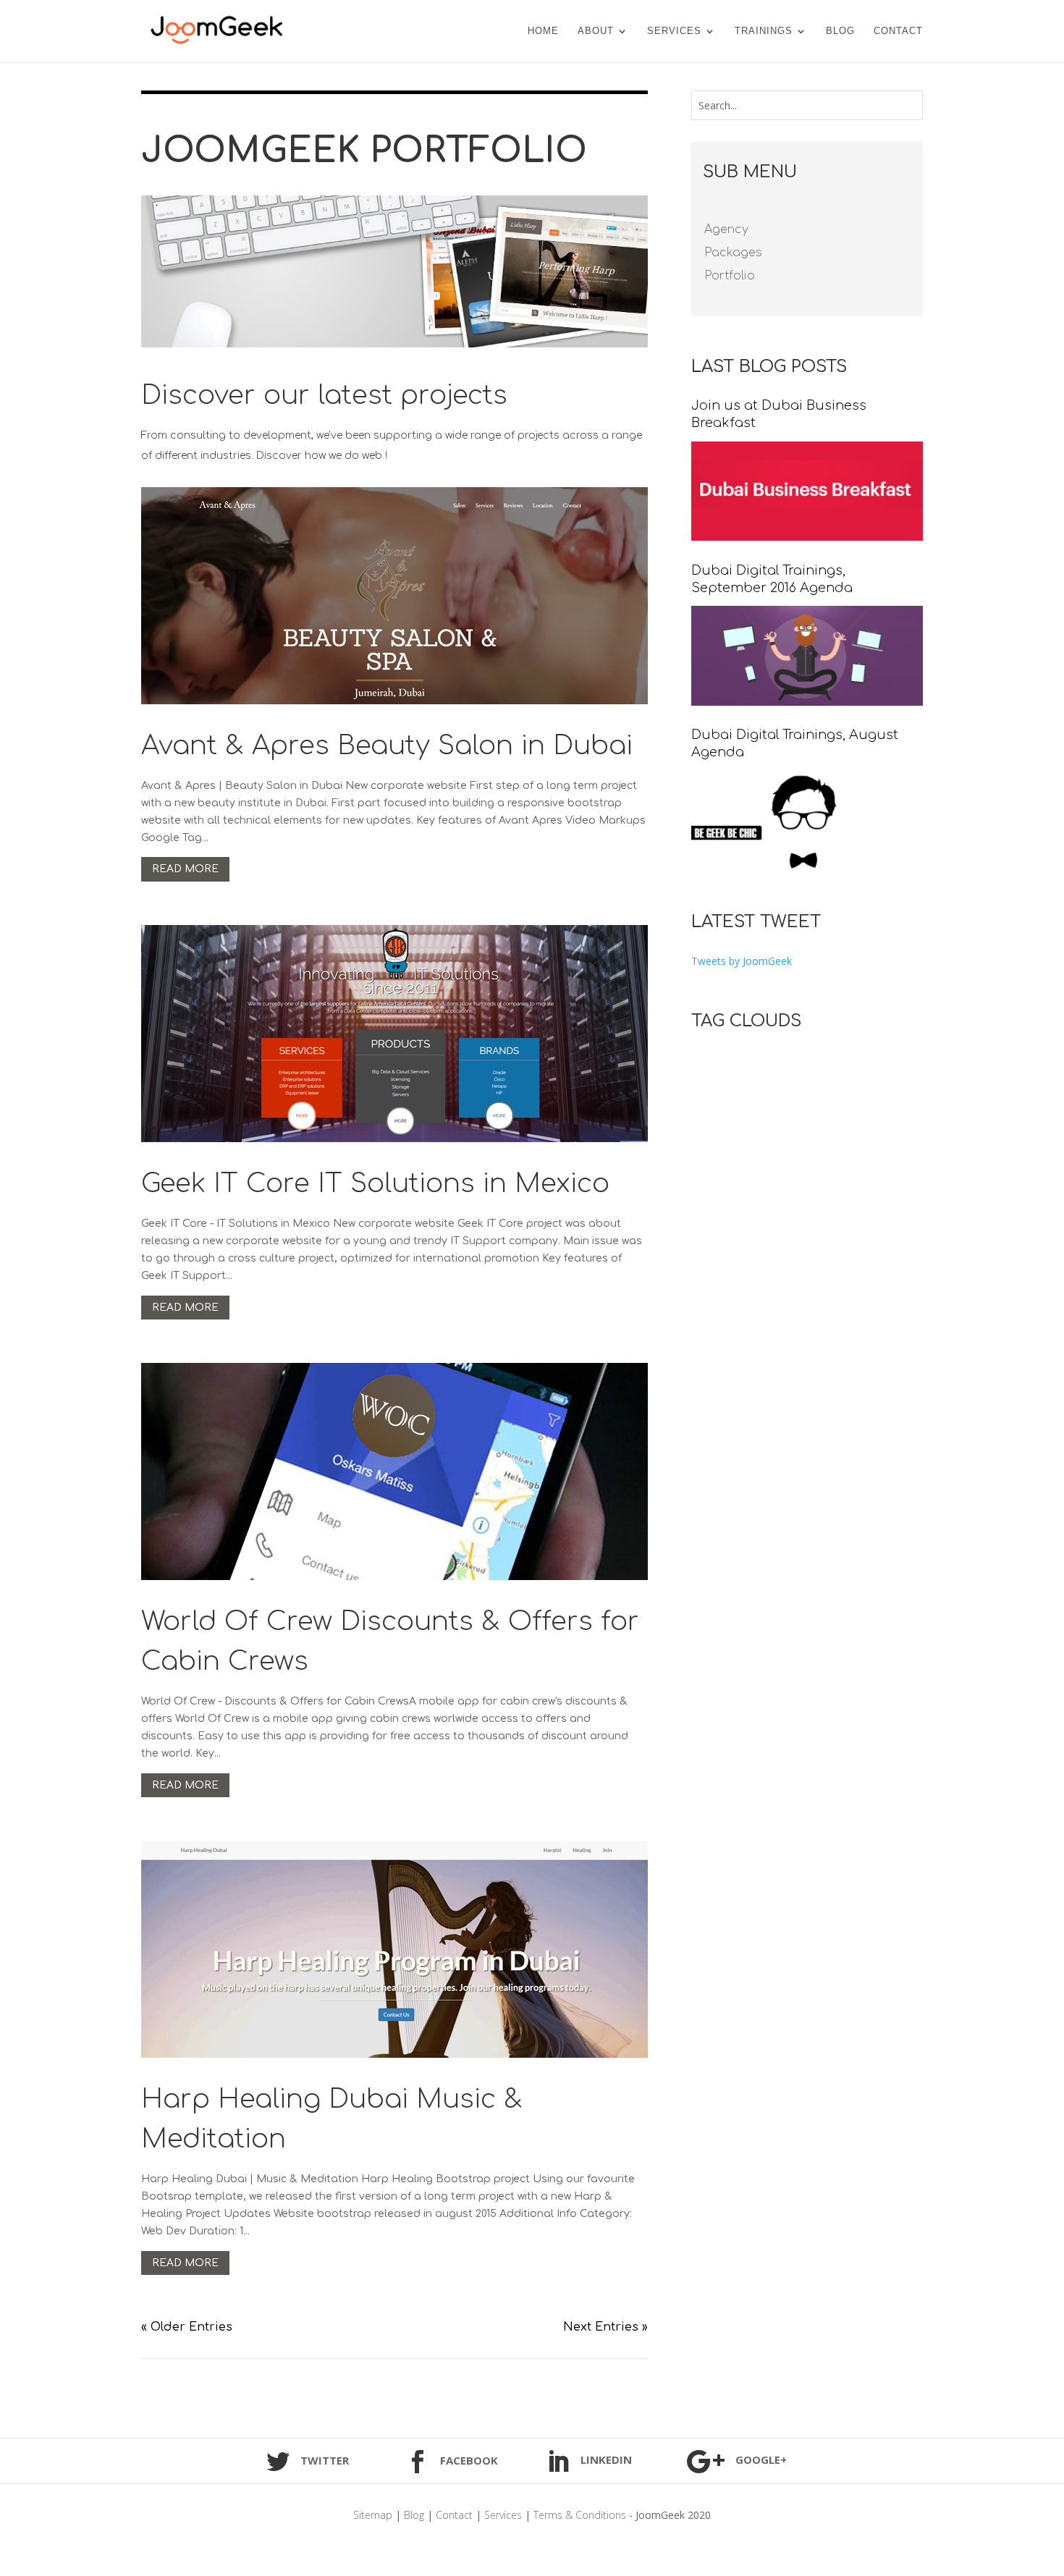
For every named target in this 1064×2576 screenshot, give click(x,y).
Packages (733, 253)
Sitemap (373, 2515)
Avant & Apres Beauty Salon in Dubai (387, 746)
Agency (726, 229)
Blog (840, 31)
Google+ (761, 2459)
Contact (898, 31)
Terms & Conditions (580, 2515)
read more (185, 869)
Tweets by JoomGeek (742, 961)
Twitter (325, 2460)
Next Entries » (605, 2327)
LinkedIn (606, 2459)
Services (503, 2515)
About (596, 31)
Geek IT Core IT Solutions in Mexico (375, 1183)
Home (543, 31)
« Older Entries (187, 2327)
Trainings (764, 31)
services (674, 31)
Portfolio (730, 276)
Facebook (469, 2460)
